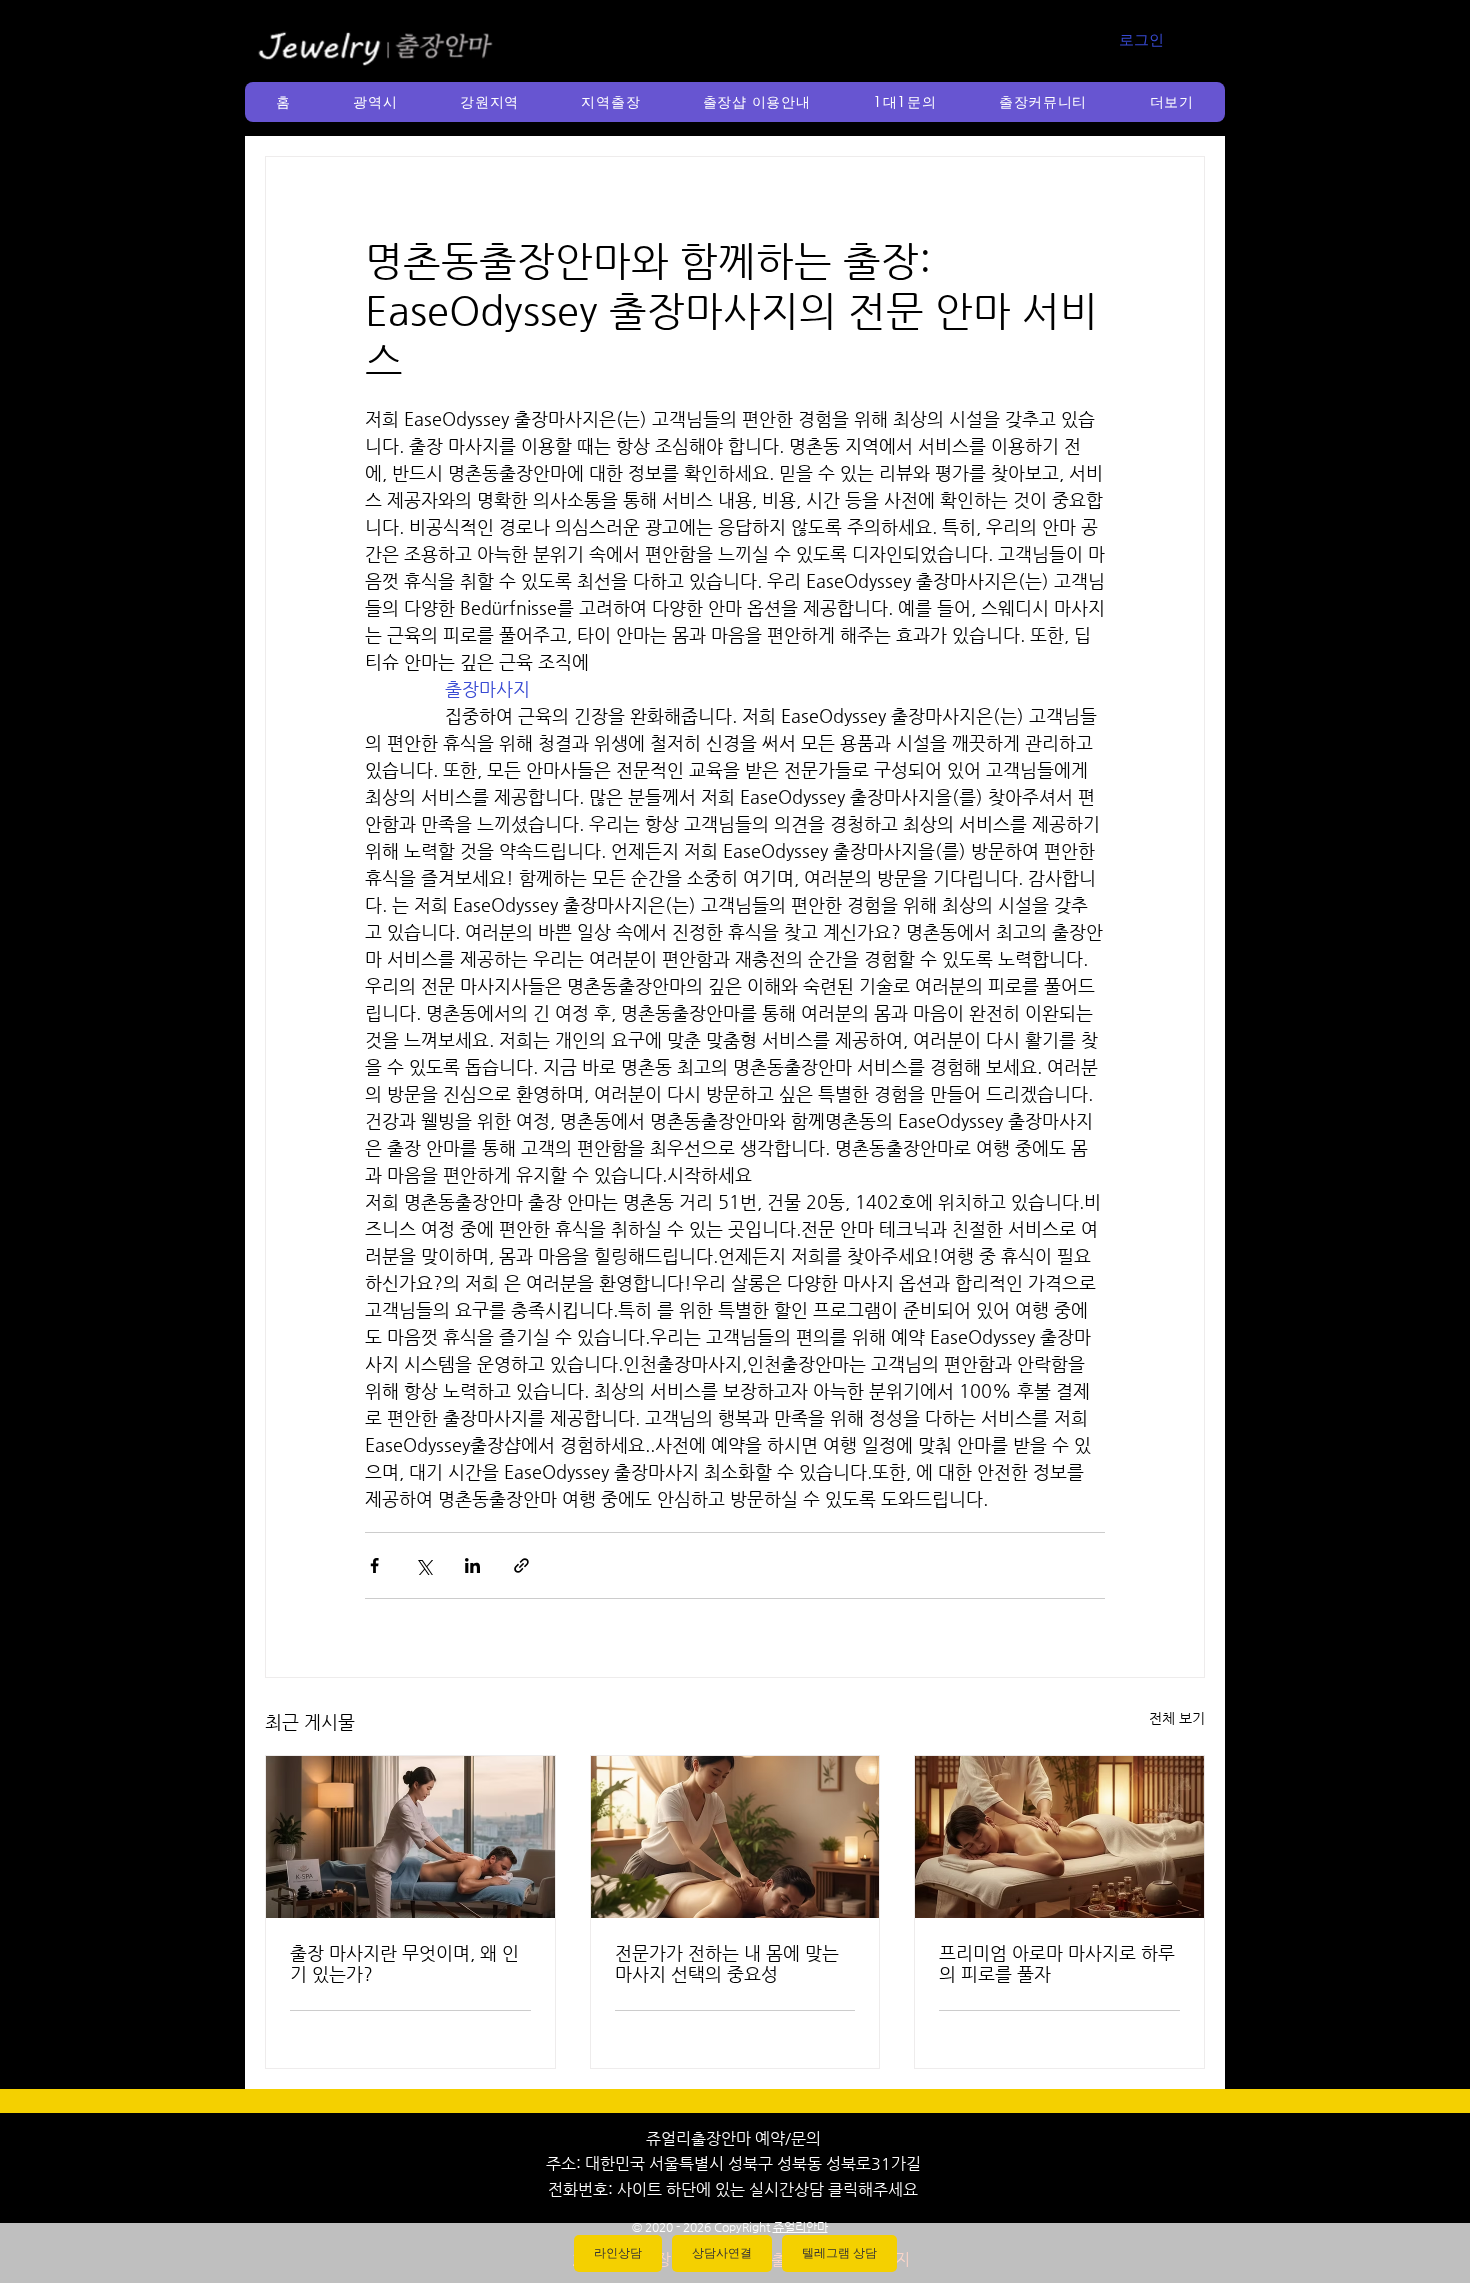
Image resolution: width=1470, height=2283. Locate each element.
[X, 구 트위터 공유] (423, 1565)
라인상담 (618, 2253)
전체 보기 (1177, 1718)
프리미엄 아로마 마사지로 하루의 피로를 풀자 (1057, 1963)
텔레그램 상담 (839, 2253)
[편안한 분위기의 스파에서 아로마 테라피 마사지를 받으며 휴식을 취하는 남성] (1059, 1837)
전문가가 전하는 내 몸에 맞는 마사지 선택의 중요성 (727, 1963)
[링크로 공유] (521, 1565)
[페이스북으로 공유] (374, 1565)
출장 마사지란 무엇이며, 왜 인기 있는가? (404, 1963)
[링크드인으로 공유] (472, 1565)
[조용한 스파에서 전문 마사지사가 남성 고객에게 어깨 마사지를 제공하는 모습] (735, 1837)
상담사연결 (722, 2253)
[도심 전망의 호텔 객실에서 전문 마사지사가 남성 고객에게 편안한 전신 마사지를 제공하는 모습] (410, 1837)
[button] (375, 102)
